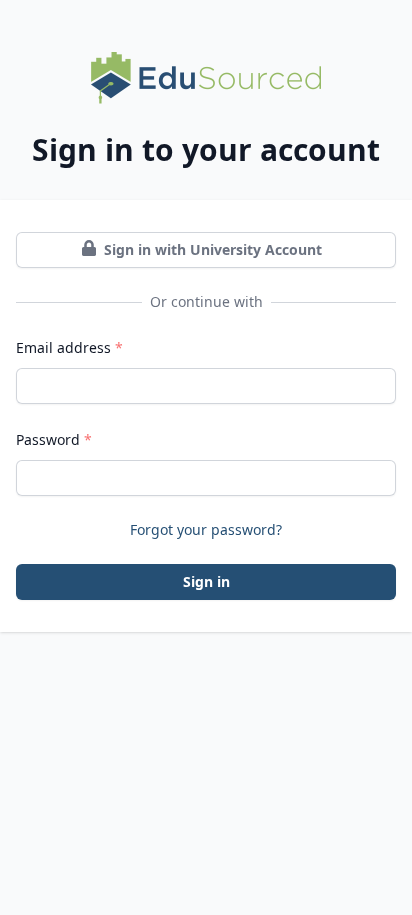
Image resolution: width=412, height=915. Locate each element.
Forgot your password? (206, 529)
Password (54, 439)
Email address (69, 347)
